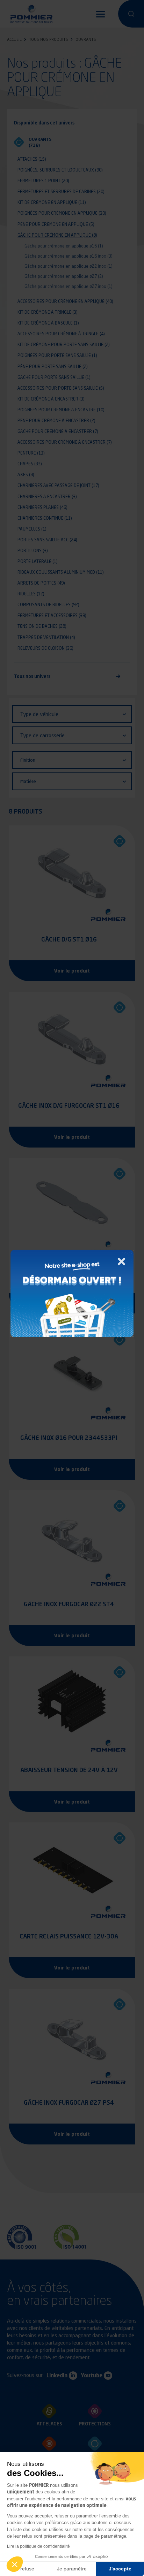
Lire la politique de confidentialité (38, 2546)
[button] (15, 2564)
